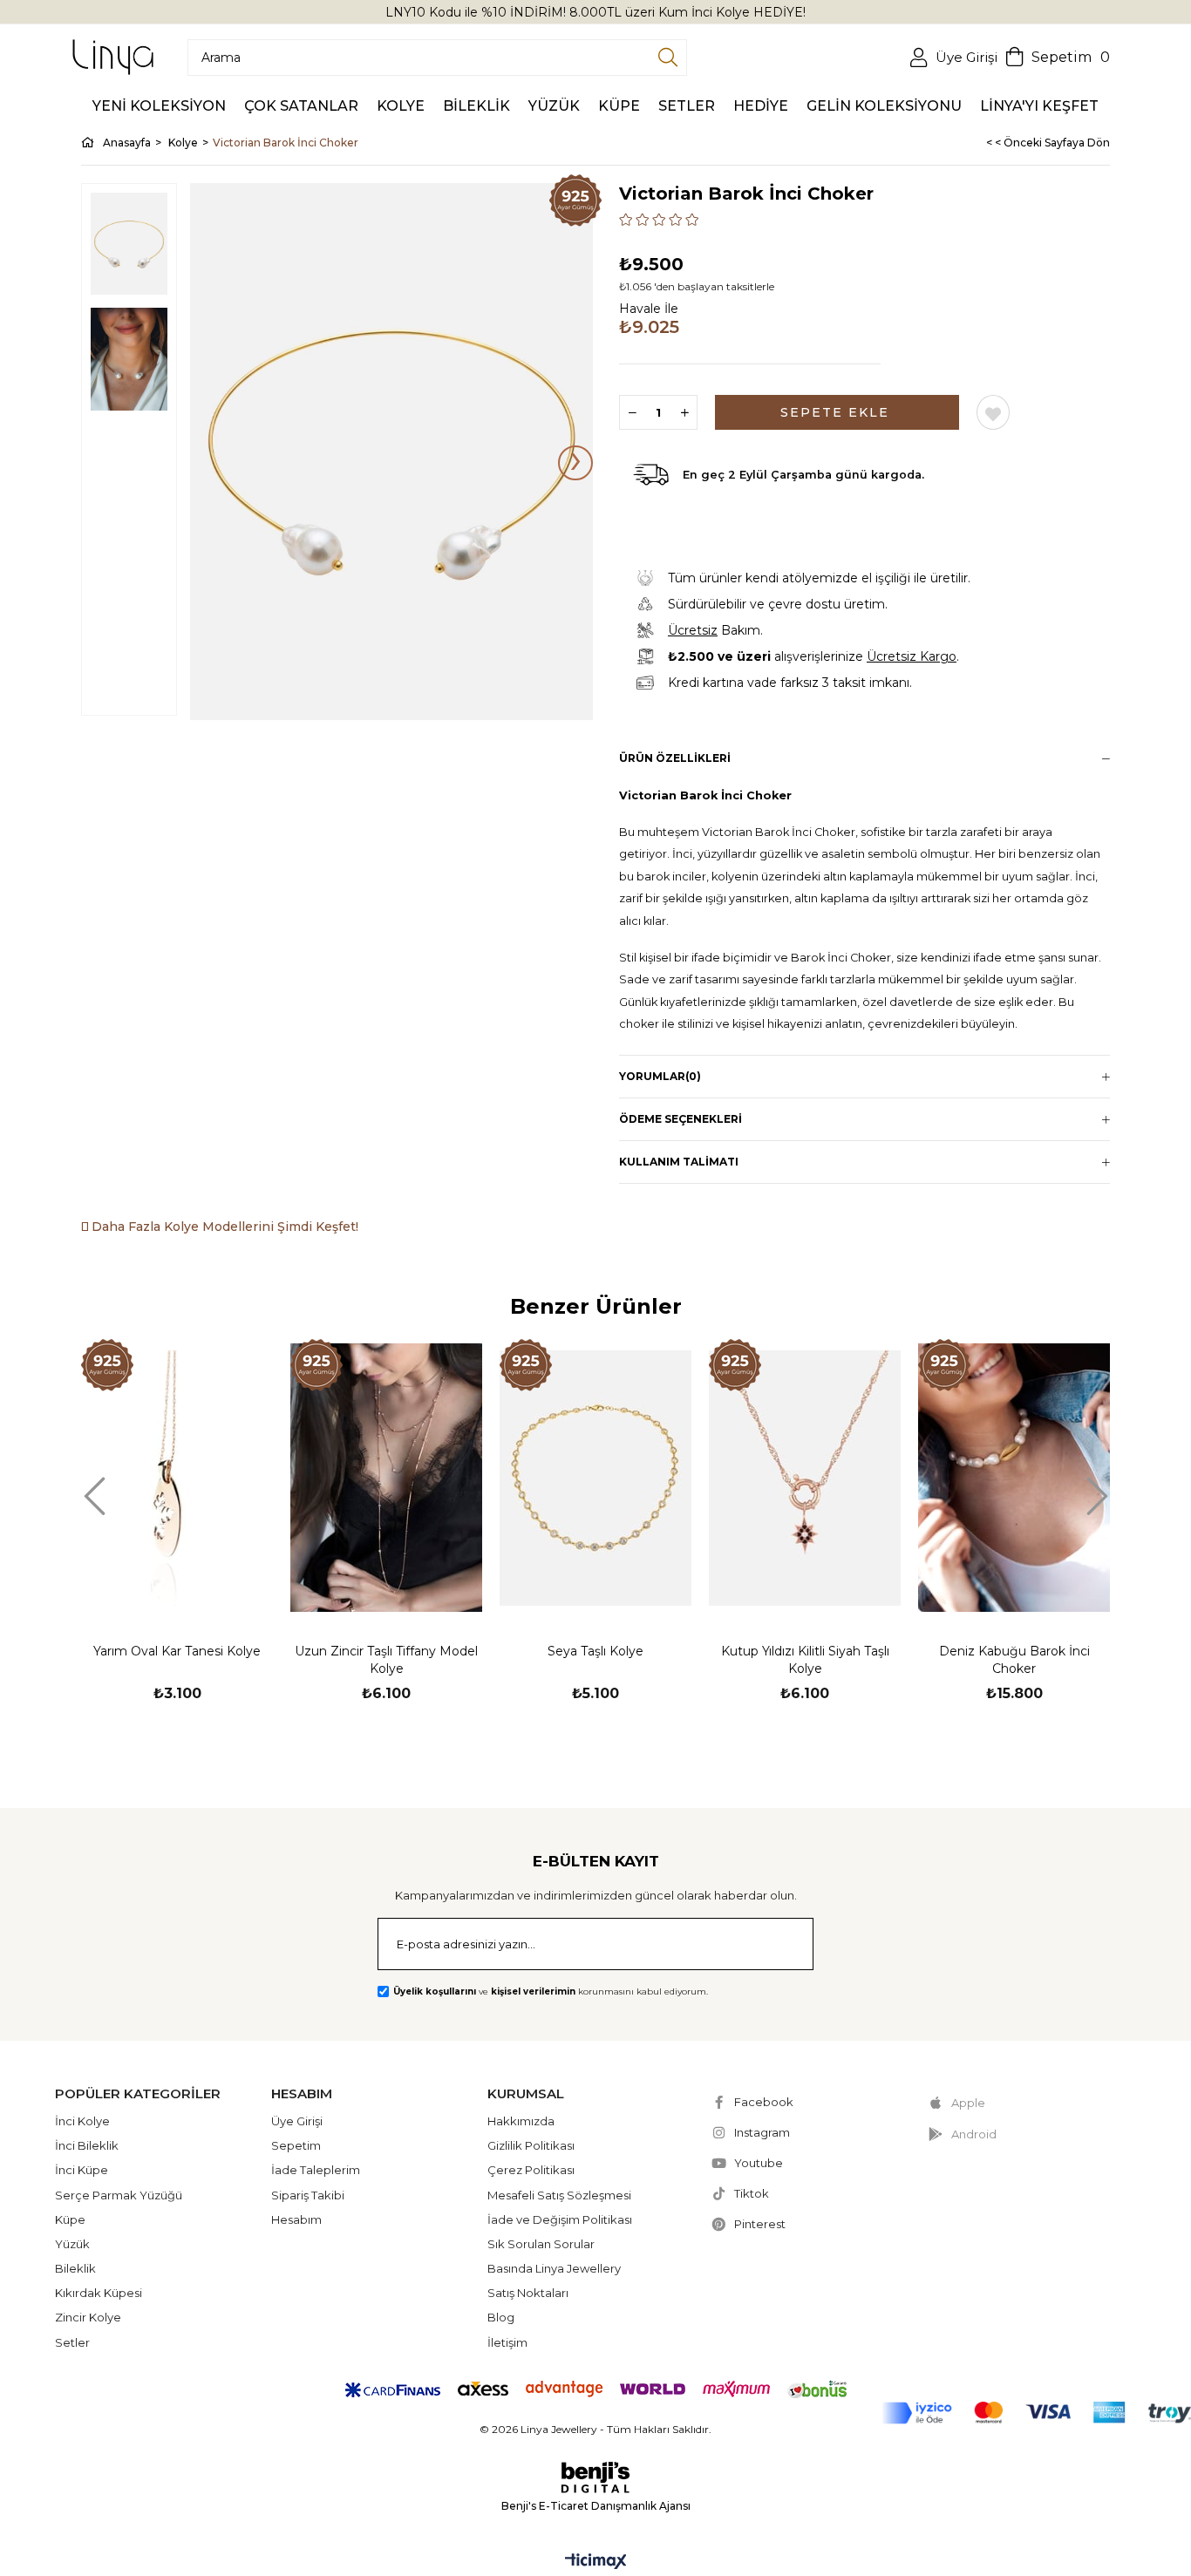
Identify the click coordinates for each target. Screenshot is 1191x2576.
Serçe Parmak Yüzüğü (119, 2195)
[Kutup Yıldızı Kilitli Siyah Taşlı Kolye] (805, 1478)
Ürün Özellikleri (675, 758)
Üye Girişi (297, 2121)
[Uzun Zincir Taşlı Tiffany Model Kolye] (386, 1478)
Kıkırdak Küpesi (99, 2293)
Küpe (70, 2219)
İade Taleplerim (316, 2170)
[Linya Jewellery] (113, 57)
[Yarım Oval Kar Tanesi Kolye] (177, 1478)
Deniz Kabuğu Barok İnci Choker (1014, 1660)
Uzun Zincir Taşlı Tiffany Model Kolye (386, 1660)
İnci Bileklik (87, 2145)
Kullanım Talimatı (679, 1162)
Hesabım (296, 2219)
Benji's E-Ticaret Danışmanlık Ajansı (596, 2506)
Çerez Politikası (531, 2170)
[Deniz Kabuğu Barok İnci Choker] (1014, 1478)
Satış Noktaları (528, 2293)
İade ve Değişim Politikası (560, 2219)
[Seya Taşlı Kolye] (595, 1478)
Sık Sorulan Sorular (541, 2244)
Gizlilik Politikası (531, 2145)
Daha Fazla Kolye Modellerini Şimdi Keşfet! (223, 1227)
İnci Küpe (82, 2170)
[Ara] (668, 58)
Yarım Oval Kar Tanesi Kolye (177, 1651)
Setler (72, 2342)
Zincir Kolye (88, 2317)
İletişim (507, 2342)
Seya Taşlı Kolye (595, 1651)
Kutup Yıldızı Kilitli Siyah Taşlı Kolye (805, 1660)
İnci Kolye (82, 2121)
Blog (501, 2317)
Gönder (778, 1946)
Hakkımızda (521, 2121)
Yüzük (72, 2244)
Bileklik (75, 2268)
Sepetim (296, 2145)
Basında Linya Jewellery (554, 2268)
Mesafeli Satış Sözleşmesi (559, 2195)
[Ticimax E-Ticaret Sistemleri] (596, 2562)
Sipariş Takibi (308, 2195)
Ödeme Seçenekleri (681, 1119)
